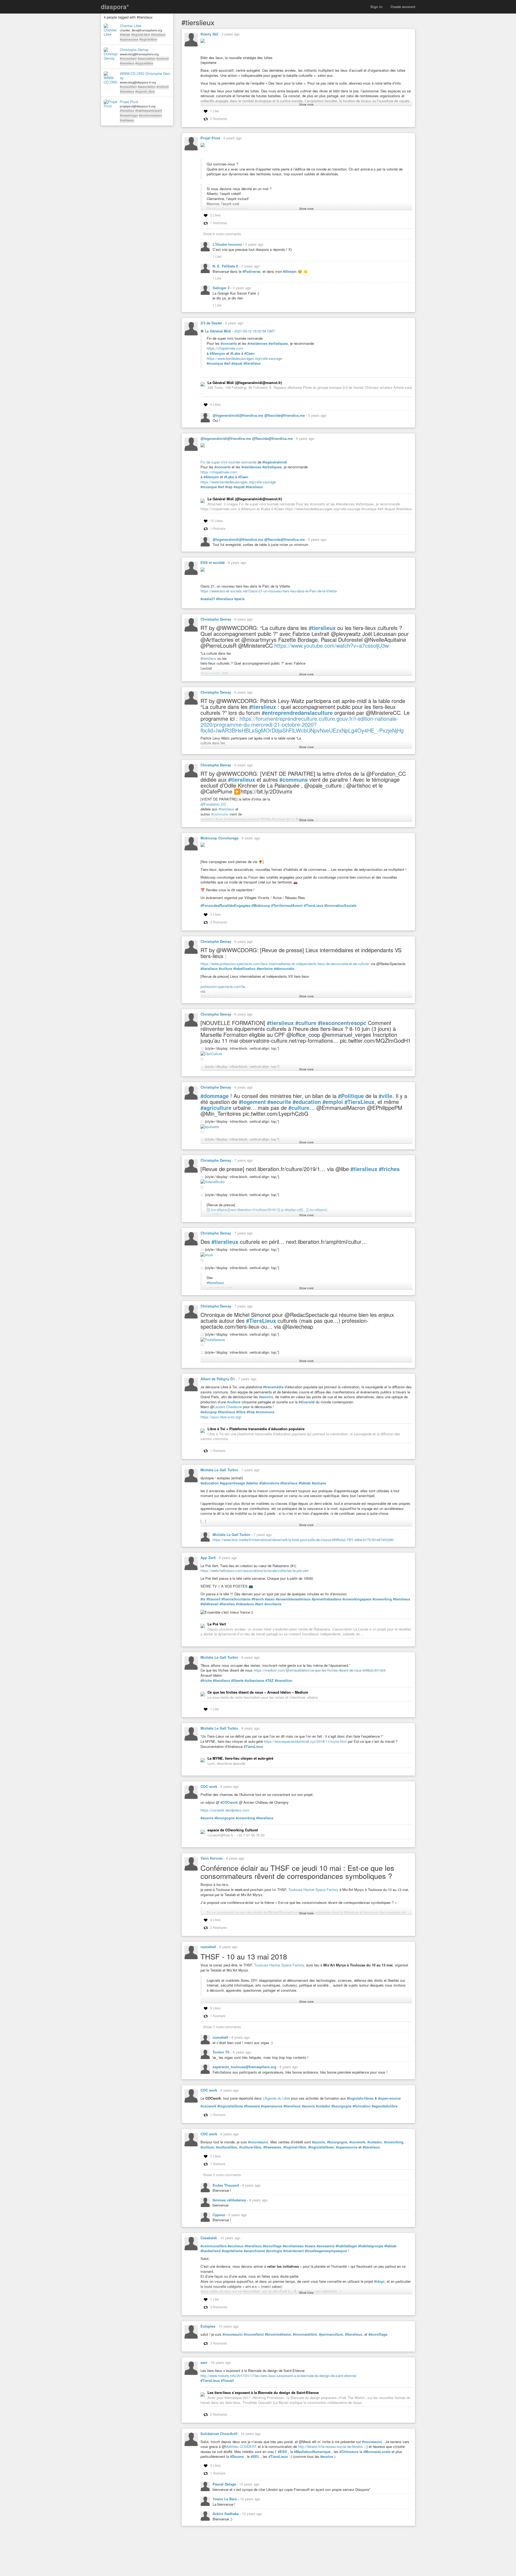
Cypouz (219, 2215)
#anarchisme (254, 2251)
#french (258, 1599)
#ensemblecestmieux (293, 1599)
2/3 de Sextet (211, 323)
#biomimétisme (278, 2334)
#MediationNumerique (312, 2452)
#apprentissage (232, 1483)
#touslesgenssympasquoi (326, 2251)
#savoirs (266, 1397)
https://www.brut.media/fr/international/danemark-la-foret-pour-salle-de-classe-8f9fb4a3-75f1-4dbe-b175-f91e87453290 (303, 1540)
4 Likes (215, 404)
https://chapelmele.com (225, 348)
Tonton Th (222, 2052)
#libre (241, 1412)
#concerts (229, 343)
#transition (284, 1680)
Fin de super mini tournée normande (228, 462)
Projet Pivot (129, 102)
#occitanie (273, 1604)
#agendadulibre (385, 2106)
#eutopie (319, 1483)
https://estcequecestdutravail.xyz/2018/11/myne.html (305, 1741)
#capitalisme (232, 2251)
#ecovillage (272, 2246)
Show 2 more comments (222, 2175)
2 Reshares (219, 119)
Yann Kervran (212, 1858)
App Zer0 (208, 1558)
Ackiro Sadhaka (226, 2514)
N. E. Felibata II (226, 266)
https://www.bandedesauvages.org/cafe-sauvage (244, 358)
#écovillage (378, 2334)
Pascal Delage (225, 2484)
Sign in (376, 7)
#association (147, 58)
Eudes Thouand (226, 2185)
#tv (203, 1599)
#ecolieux (236, 2246)
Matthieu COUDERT (241, 2446)
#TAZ (269, 1680)
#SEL (255, 2457)
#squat (237, 363)
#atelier (252, 1483)
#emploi (333, 1102)
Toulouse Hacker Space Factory (313, 1890)
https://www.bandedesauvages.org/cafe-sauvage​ (238, 482)
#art (227, 363)
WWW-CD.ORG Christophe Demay (145, 76)
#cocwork (208, 2106)
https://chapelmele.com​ (219, 472)
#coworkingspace (357, 1599)
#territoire (265, 969)
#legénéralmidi (275, 462)
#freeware (252, 2106)
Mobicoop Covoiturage (219, 838)
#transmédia (273, 1387)
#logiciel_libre (145, 91)
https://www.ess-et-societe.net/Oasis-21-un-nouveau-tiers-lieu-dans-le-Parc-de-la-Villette (269, 591)
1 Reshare (218, 528)
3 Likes (215, 914)
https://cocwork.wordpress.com (225, 1810)
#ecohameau (293, 2246)
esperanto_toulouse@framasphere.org (245, 2067)
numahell (208, 1947)
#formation (362, 2106)
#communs (294, 780)
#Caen (249, 353)
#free (251, 1412)
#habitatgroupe (371, 2246)
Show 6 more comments (222, 234)
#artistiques (278, 343)
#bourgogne (225, 1818)
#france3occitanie (236, 1599)
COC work (209, 1786)
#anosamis (326, 2246)
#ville (386, 1096)
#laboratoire (269, 1483)
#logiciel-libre (141, 35)
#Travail (227, 2381)
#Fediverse (251, 271)
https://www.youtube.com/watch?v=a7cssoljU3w (332, 645)
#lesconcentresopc (342, 1023)
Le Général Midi (218, 331)
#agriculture (216, 1108)
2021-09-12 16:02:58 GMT (255, 331)
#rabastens (245, 1604)
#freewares (272, 2147)
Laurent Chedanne (228, 1407)
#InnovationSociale (340, 905)
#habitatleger (346, 2246)
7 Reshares (219, 223)
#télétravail (209, 1604)
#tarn (259, 1604)
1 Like (215, 111)
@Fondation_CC (213, 804)
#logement (252, 1102)
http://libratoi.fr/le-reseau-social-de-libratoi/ (331, 2446)
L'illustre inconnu (228, 244)
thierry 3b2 (209, 34)
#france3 (213, 1599)
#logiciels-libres (360, 2098)
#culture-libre (250, 2147)
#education (307, 1102)
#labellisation (244, 969)
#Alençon (217, 353)
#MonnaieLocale (377, 2452)
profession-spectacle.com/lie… (225, 986)
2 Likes (215, 215)
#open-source (389, 2098)
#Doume (237, 2457)
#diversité (307, 1402)
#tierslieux (158, 35)
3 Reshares (219, 922)
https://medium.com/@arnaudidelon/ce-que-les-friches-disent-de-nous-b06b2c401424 (320, 1670)
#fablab (125, 35)
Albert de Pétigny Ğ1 (218, 1379)
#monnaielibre (305, 2334)
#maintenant (293, 2251)
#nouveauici (258, 2142)
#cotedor (323, 2106)
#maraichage (129, 115)
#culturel (163, 58)
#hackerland (211, 2251)
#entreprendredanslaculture (297, 713)
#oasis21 (208, 599)
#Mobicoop (261, 905)
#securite (279, 1102)
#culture (225, 969)
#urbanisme (254, 1680)
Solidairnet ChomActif (219, 2434)
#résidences (257, 343)
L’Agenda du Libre (276, 2098)
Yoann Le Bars (225, 2499)
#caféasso (127, 120)
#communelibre (214, 2246)
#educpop (209, 1412)
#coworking (382, 1599)
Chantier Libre (131, 26)
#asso (270, 1599)
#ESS (282, 2452)
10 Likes (216, 521)
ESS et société (213, 562)
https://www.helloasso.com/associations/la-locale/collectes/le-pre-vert (255, 1570)
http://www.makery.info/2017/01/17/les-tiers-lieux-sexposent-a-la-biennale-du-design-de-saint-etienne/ (279, 2376)
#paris (239, 599)
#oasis (310, 2246)
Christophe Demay (134, 50)
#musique (215, 363)
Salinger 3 (222, 288)
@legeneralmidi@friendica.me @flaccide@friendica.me (259, 415)
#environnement (150, 115)
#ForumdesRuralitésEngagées (225, 905)
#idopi (379, 2281)
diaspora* (115, 7)
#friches (389, 1169)
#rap (229, 487)
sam (204, 2362)
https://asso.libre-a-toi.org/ (221, 1417)
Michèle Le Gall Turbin (219, 1470)
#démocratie (284, 969)
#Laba (235, 353)
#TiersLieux (314, 905)
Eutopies (208, 2326)
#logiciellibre (148, 39)
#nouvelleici (254, 2334)
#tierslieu (227, 1604)
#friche (206, 1680)
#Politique (351, 1096)
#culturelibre (227, 2147)
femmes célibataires (230, 2200)
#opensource (129, 39)
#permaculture (331, 2334)
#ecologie (274, 2251)
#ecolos (327, 2457)
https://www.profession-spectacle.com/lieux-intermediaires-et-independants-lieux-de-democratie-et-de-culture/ (285, 964)
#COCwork (229, 1802)
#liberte (237, 1680)
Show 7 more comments (222, 2027)
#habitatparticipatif (149, 110)
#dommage (215, 1096)
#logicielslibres (230, 2106)
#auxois (207, 1818)
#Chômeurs (349, 2452)
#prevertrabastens (327, 1599)
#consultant (128, 58)
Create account (403, 7)
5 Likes (215, 2008)
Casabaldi (209, 2238)
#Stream (290, 271)
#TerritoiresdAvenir (287, 905)
